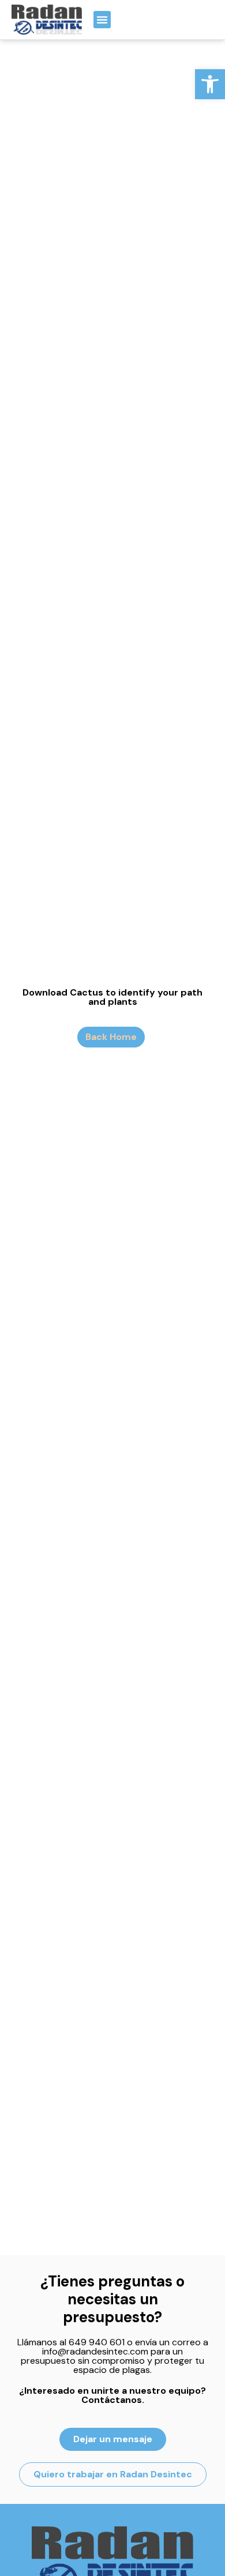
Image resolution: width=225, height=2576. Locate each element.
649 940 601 (97, 2342)
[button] (210, 84)
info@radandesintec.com (95, 2351)
